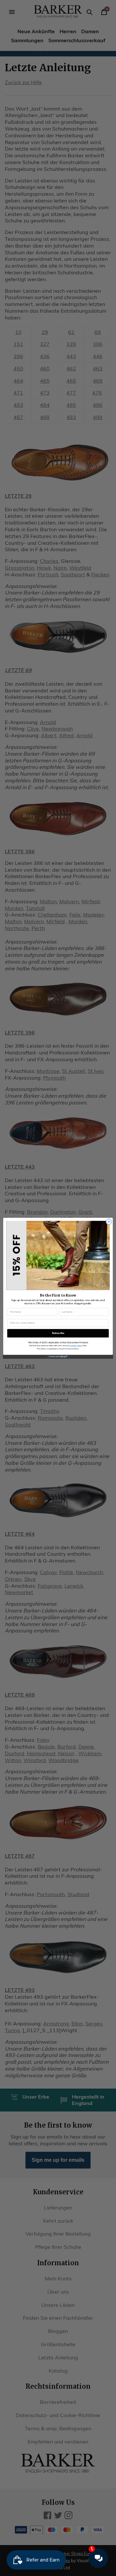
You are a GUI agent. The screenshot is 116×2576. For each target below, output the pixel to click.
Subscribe (58, 1333)
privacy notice (76, 1345)
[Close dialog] (109, 1222)
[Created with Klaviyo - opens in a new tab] (58, 1357)
